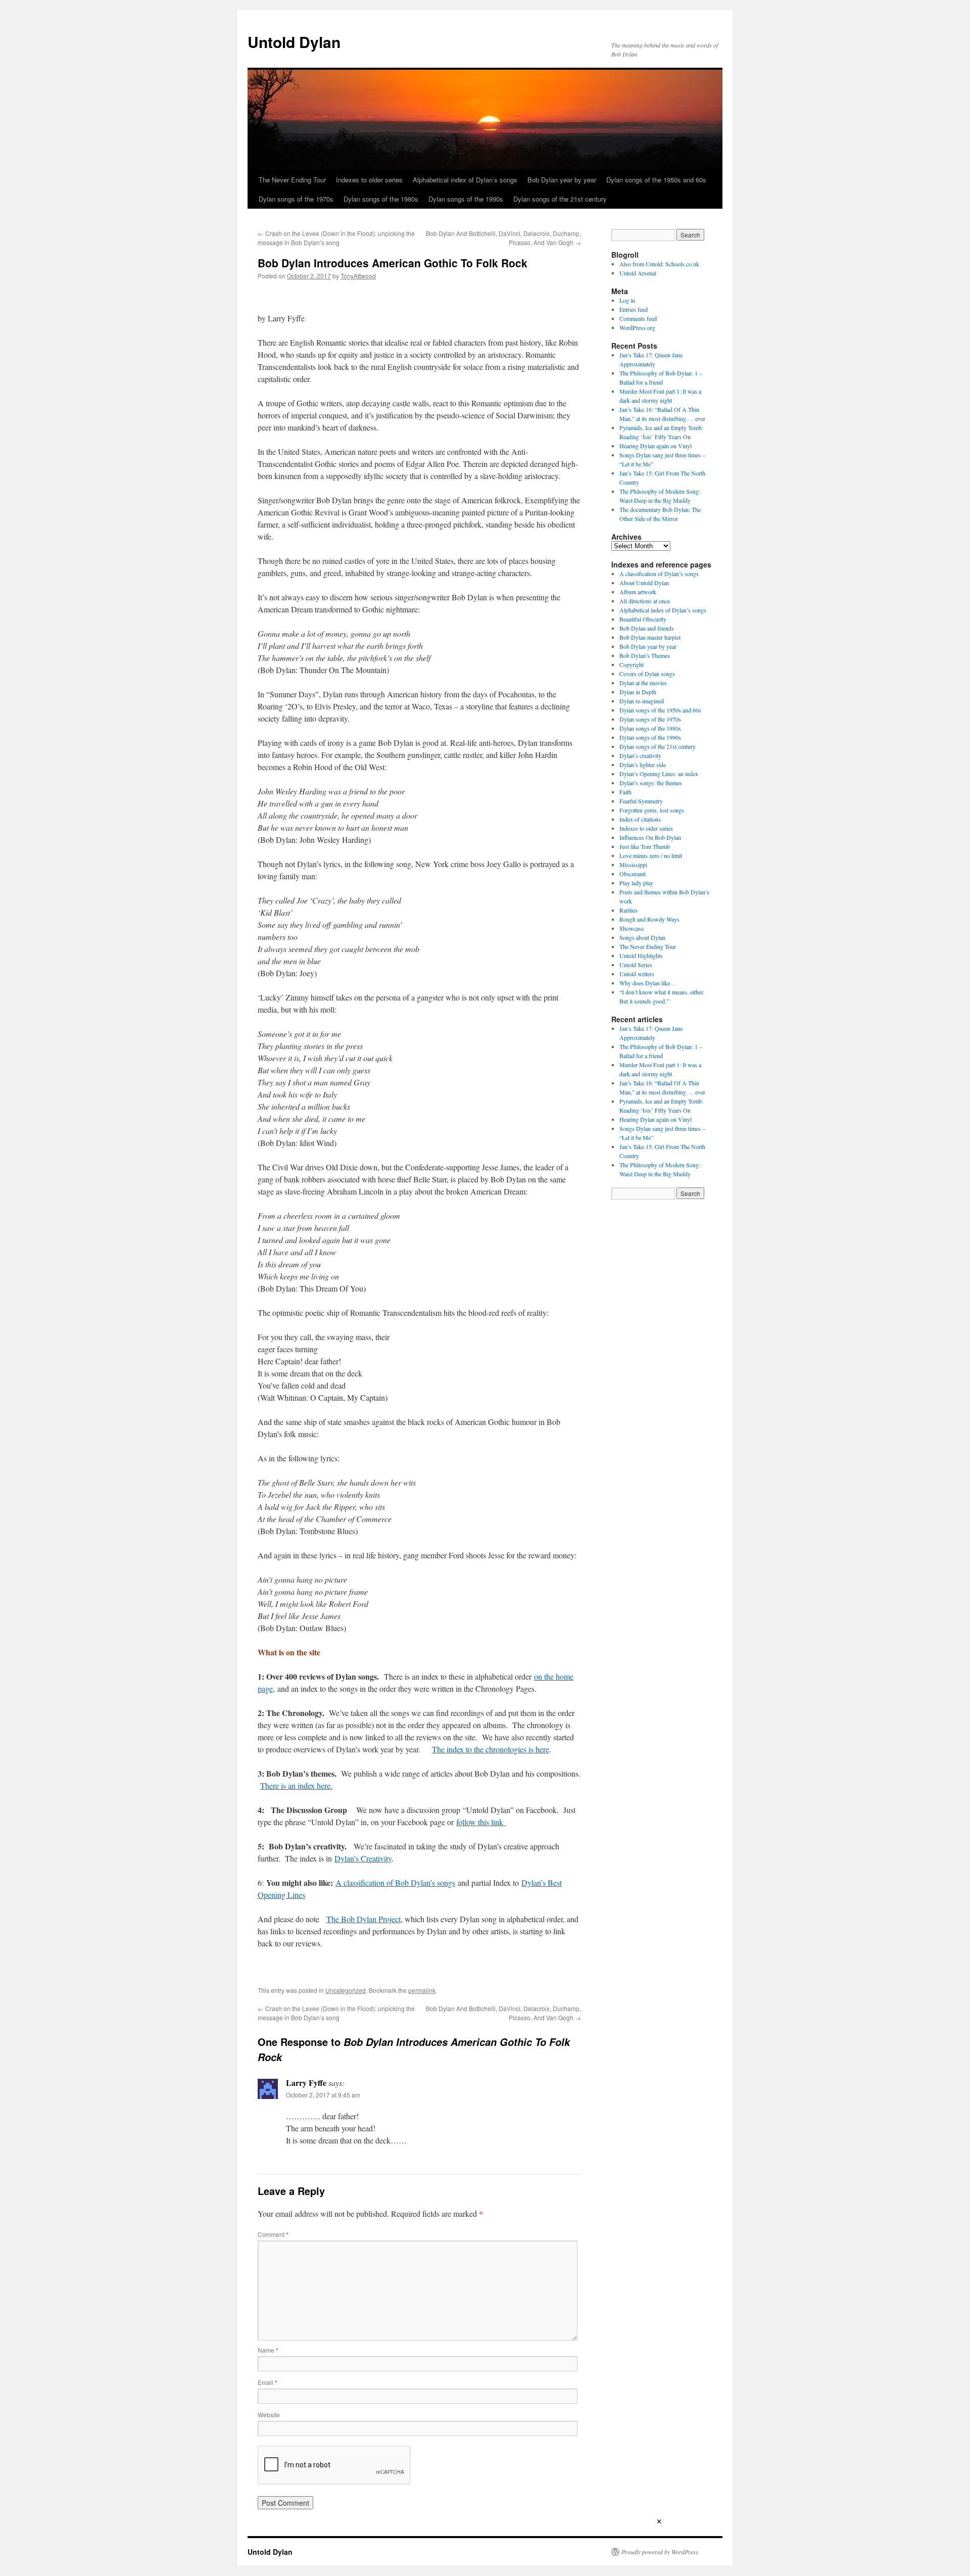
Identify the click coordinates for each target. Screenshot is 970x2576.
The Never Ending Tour (292, 180)
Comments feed (638, 318)
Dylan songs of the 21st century (560, 199)
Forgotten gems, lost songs (652, 810)
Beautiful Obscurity (643, 619)
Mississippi (633, 865)
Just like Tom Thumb (645, 846)
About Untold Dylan (644, 583)
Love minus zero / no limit (651, 855)
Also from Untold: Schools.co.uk (659, 264)
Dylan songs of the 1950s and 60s (656, 180)
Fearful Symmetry (641, 801)
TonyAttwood (358, 276)
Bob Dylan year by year (562, 180)
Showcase (632, 928)
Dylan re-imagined (642, 701)
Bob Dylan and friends (647, 628)
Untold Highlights (641, 956)
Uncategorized (346, 1990)
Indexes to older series (369, 180)
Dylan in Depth (638, 692)
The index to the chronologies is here (491, 1749)
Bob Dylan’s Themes (645, 655)
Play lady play (636, 883)
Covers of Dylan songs (647, 674)
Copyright (632, 664)
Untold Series (636, 965)
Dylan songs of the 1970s (296, 199)
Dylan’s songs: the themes (651, 783)
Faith (625, 792)
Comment (273, 2234)
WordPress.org (637, 327)
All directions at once (645, 601)
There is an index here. (296, 1785)
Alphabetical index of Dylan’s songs (465, 180)
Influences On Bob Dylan (650, 837)
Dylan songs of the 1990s (466, 199)
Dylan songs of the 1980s (381, 199)
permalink (422, 1990)
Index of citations (640, 819)
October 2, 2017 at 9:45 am (323, 2095)
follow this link (481, 1822)
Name (268, 2350)
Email (268, 2382)
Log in (627, 300)
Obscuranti (633, 874)
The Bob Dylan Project (363, 1919)
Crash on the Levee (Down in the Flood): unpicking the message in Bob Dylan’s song (336, 238)
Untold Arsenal (638, 273)
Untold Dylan (294, 42)
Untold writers (637, 974)
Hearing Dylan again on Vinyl (656, 446)
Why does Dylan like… (648, 983)
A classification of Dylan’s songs (659, 574)
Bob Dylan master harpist (650, 637)
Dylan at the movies (643, 683)
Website (269, 2415)
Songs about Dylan (642, 937)
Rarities (628, 910)
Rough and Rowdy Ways (649, 919)
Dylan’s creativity (640, 755)
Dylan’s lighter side (643, 765)
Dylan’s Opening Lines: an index (659, 774)
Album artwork (638, 592)
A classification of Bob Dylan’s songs (395, 1882)
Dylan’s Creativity (363, 1858)
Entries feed (634, 309)
